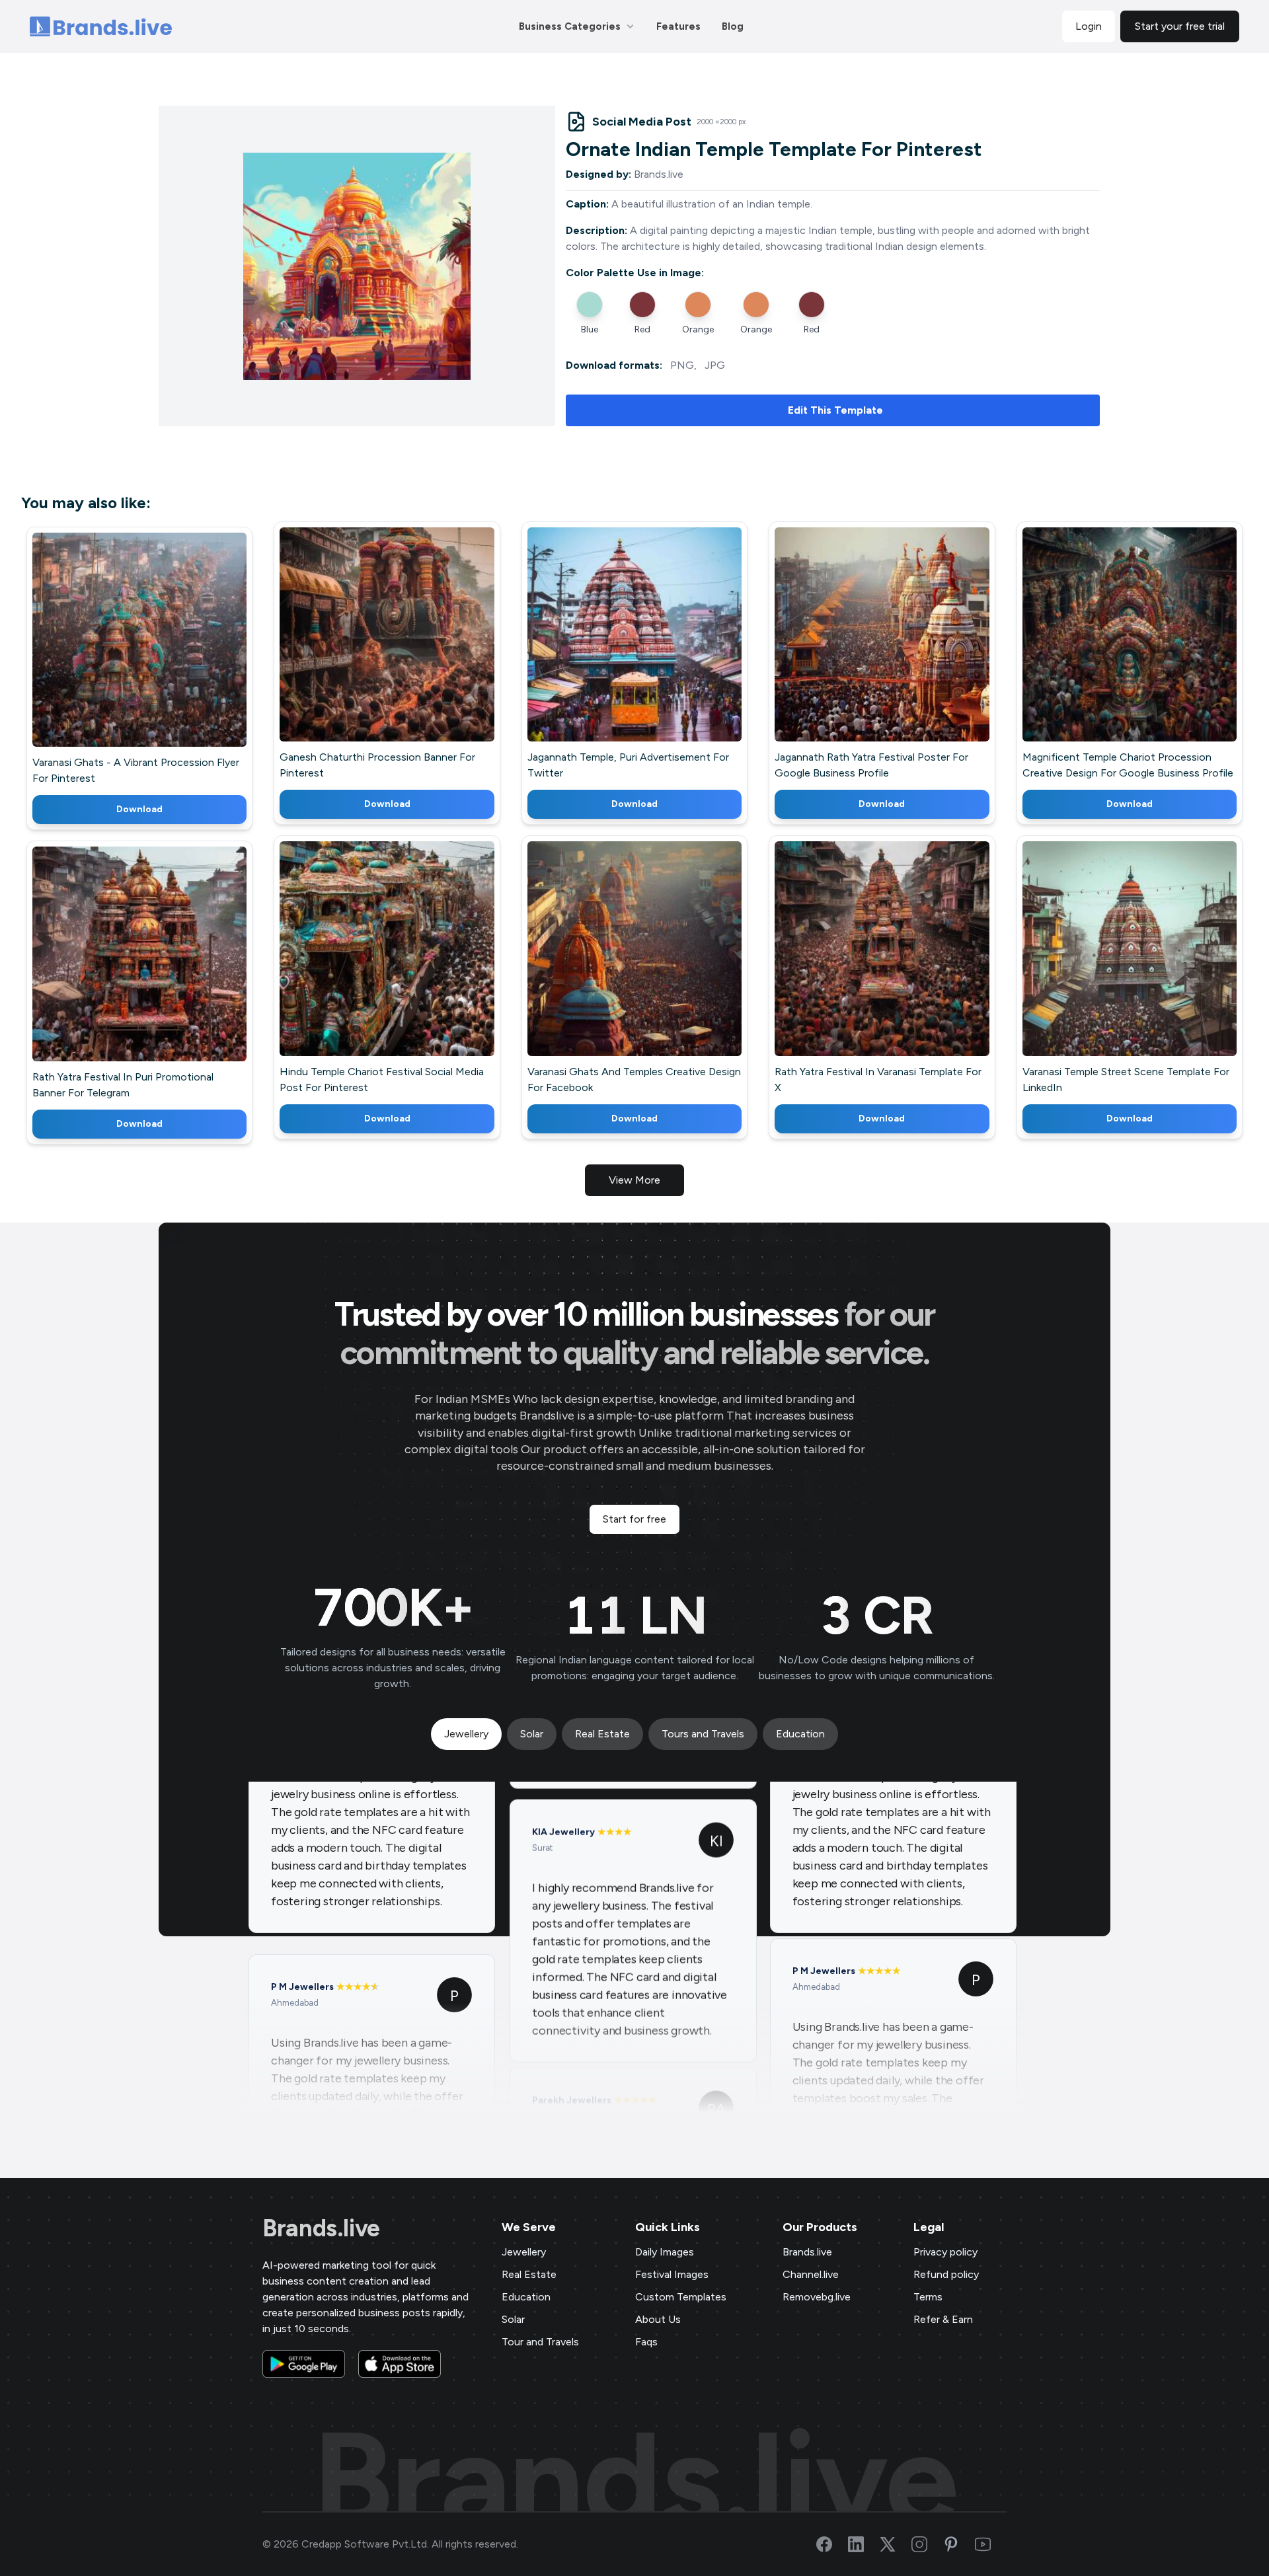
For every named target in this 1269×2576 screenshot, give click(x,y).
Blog (733, 26)
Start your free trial (1180, 26)
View (162, 659)
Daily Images (665, 2252)
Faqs (646, 2342)
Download (139, 809)
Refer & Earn (943, 2319)
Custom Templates (681, 2297)
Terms (928, 2297)
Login (1089, 26)
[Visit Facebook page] (832, 2544)
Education (526, 2297)
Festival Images (672, 2274)
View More (634, 1180)
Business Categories (570, 26)
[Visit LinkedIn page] (864, 2544)
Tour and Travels (540, 2342)
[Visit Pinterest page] (959, 2544)
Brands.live (321, 2228)
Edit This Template (835, 410)
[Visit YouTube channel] (991, 2544)
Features (678, 26)
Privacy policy (945, 2252)
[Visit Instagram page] (927, 2544)
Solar (513, 2319)
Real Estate (529, 2274)
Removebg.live (817, 2297)
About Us (658, 2319)
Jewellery (524, 2252)
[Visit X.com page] (896, 2544)
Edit (111, 659)
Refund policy (946, 2274)
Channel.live (811, 2274)
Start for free (634, 1519)
